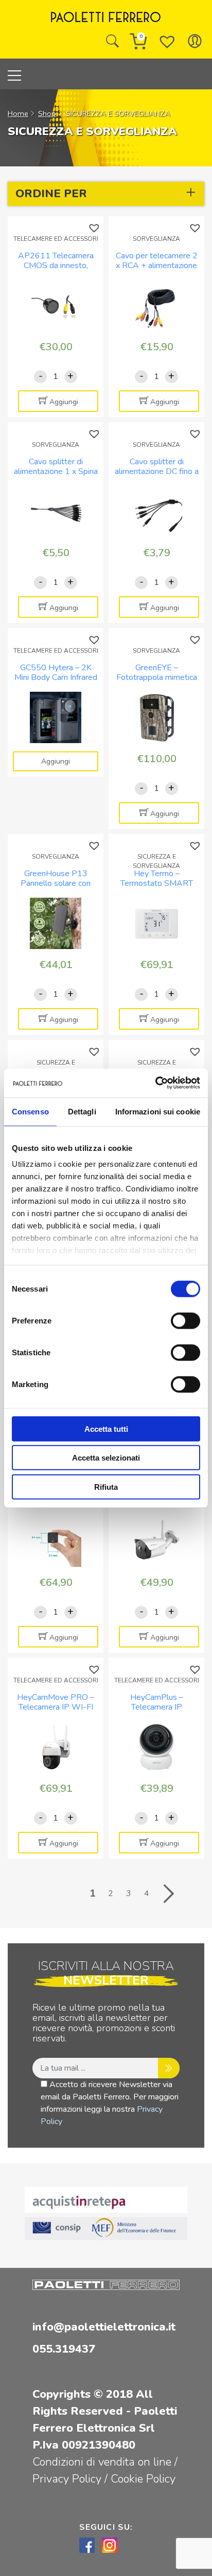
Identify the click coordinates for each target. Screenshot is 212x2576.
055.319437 (64, 2349)
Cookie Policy (143, 2479)
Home (18, 113)
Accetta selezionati (106, 1458)
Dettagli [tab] (82, 1111)
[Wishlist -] (167, 41)
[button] (95, 228)
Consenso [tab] (30, 1111)
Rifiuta (106, 1486)
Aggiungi (64, 402)
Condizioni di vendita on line (102, 2462)
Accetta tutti (106, 1428)
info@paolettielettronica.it (104, 2327)
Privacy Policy (68, 2479)
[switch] (185, 1320)
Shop (47, 113)
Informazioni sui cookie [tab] (158, 1111)
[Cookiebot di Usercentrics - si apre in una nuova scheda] (155, 1083)
